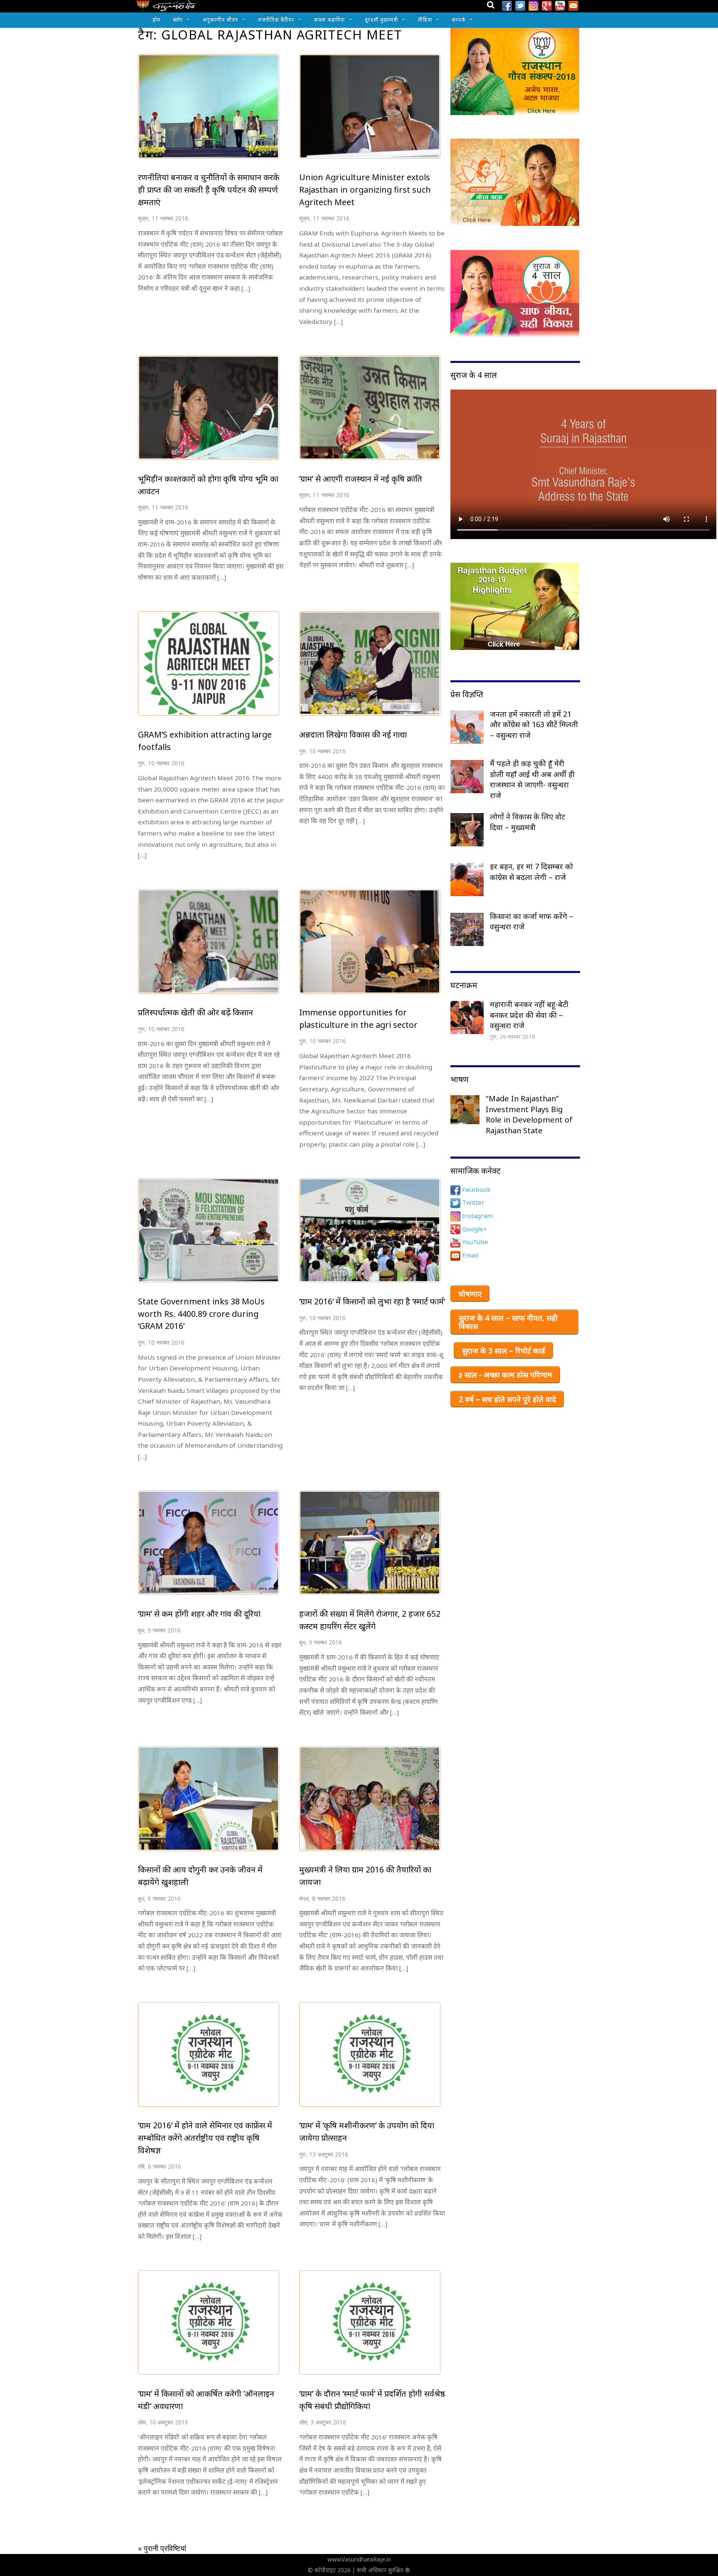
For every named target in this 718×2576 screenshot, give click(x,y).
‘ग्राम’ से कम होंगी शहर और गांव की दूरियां (199, 1614)
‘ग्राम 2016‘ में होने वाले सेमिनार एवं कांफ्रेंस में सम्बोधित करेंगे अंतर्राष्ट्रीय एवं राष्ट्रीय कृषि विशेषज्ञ (205, 2137)
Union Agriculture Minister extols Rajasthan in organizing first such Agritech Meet (365, 189)
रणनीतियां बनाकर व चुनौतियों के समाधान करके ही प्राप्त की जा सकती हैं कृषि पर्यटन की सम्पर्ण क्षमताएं (209, 189)
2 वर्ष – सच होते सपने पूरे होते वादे (507, 1399)
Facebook (476, 1189)
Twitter (472, 1202)
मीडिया (425, 20)
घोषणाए (470, 1294)
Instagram (477, 1216)
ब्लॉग (178, 20)
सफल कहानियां (329, 20)
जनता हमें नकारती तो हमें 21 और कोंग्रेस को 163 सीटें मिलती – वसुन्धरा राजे (534, 724)
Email (469, 1255)
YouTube (474, 1242)
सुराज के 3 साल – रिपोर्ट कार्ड (504, 1351)
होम (156, 20)
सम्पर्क (459, 20)
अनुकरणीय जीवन (220, 20)
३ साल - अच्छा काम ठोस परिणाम (505, 1375)
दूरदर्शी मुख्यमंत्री (381, 20)
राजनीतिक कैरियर (276, 20)
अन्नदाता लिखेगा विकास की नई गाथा (353, 734)
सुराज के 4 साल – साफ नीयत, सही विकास (508, 1322)
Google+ (474, 1229)
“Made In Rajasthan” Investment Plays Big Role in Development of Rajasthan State (529, 1114)
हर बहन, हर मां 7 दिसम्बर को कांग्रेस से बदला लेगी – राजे (531, 872)
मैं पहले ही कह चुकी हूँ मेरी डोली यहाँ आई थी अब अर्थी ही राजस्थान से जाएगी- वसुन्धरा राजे (532, 779)
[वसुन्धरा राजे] (166, 8)
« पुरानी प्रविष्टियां (162, 2548)
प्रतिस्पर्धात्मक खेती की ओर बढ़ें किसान (195, 1012)
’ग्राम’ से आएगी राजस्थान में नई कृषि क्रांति (361, 479)
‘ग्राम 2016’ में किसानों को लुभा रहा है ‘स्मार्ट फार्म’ (372, 1301)
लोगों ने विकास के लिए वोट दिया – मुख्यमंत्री (527, 822)
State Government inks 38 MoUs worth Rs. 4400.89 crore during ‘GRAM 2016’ (201, 1314)
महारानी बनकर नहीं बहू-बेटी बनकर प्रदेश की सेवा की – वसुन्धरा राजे (529, 1015)
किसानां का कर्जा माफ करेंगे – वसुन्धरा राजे (532, 922)
